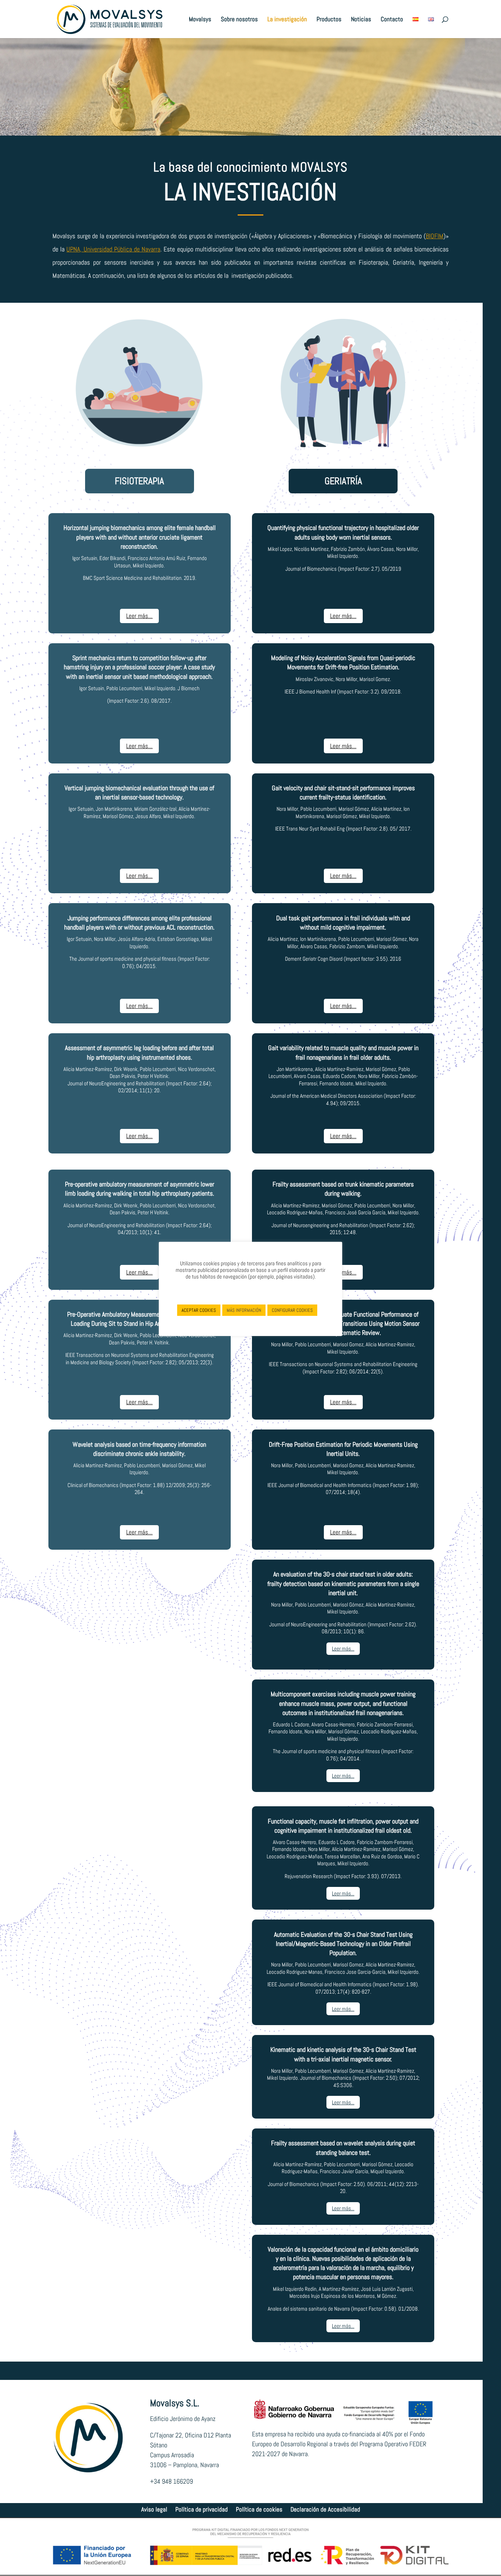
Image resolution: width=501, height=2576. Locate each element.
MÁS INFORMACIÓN (244, 1310)
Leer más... (139, 616)
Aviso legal (154, 2510)
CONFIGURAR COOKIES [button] (292, 1310)
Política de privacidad (202, 2510)
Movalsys (200, 20)
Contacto (392, 20)
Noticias (361, 20)
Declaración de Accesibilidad (325, 2510)
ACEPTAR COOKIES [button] (199, 1310)
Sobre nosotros (239, 20)
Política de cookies (259, 2510)
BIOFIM (435, 236)
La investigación (287, 20)
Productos (329, 20)
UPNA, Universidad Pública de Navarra (113, 249)
